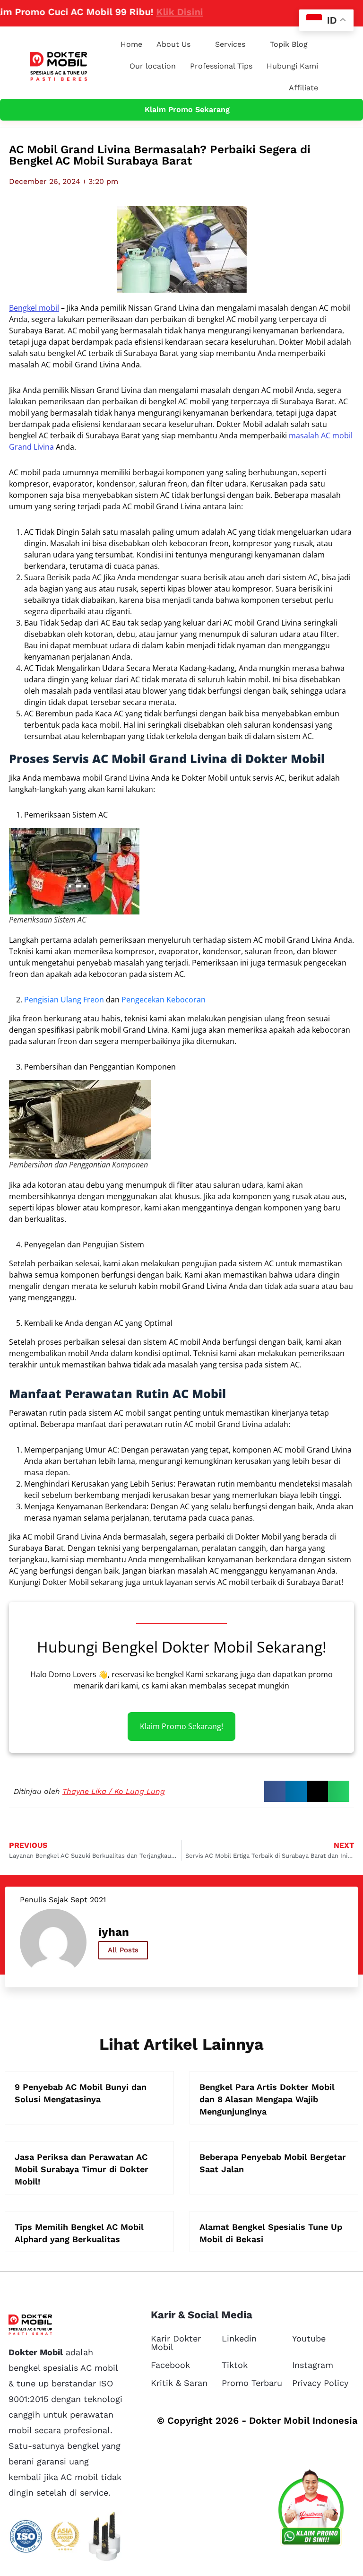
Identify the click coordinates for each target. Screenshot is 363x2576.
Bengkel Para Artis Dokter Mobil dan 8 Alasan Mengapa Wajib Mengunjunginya (267, 2099)
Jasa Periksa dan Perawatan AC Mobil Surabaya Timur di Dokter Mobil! (82, 2169)
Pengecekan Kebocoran (164, 1000)
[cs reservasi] (311, 2510)
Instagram (313, 2365)
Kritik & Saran (179, 2383)
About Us (173, 44)
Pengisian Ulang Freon (64, 1000)
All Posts (123, 1950)
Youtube (309, 2338)
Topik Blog (289, 44)
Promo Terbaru (252, 2383)
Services (230, 44)
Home (131, 44)
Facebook (170, 2365)
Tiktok (235, 2365)
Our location (153, 66)
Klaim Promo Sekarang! (181, 1726)
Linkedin (239, 2338)
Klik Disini (154, 12)
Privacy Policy (320, 2383)
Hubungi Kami (292, 66)
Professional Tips (221, 66)
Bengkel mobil (34, 308)
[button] (275, 1791)
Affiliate (303, 88)
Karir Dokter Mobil (176, 2343)
